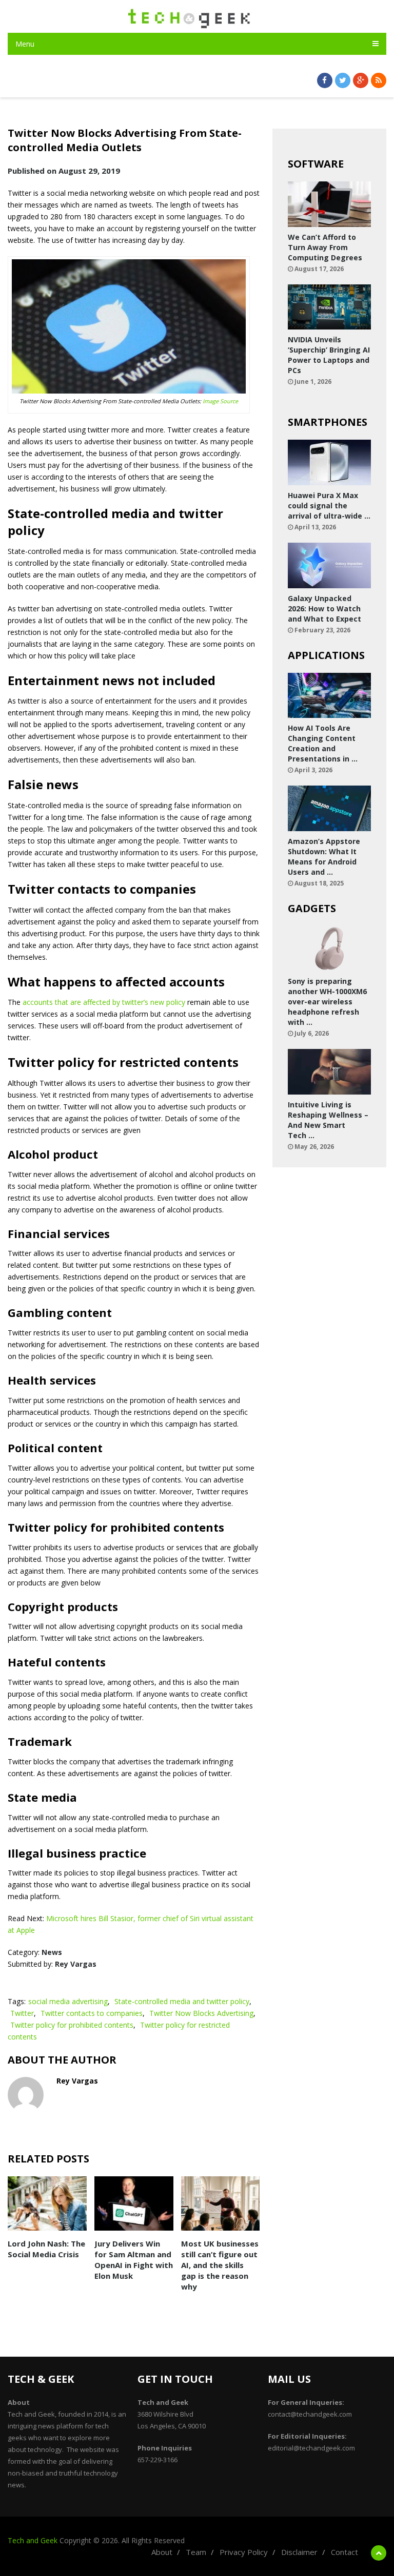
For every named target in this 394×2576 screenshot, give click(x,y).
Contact (344, 2552)
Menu (25, 44)
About (162, 2552)
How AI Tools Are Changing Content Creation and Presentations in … (323, 743)
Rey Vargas (76, 1964)
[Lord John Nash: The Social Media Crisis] (47, 2203)
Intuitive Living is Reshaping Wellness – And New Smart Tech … (328, 1120)
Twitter (22, 2013)
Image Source (220, 401)
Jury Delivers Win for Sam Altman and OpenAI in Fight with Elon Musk (134, 2260)
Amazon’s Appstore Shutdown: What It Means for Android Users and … (324, 857)
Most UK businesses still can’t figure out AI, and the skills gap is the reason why (220, 2265)
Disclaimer (299, 2552)
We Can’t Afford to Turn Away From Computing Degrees (325, 247)
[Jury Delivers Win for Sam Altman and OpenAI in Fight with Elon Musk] (134, 2203)
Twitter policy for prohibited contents (72, 2025)
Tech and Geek (33, 2540)
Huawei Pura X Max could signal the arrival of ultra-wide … (329, 506)
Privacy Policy (244, 2552)
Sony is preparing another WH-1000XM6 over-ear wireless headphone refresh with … (327, 1002)
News (52, 1952)
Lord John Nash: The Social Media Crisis (46, 2249)
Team (196, 2552)
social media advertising (68, 2001)
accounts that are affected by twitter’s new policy (104, 1002)
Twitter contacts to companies (92, 2013)
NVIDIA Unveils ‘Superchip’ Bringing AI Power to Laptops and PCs (329, 355)
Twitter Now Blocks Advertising (201, 2013)
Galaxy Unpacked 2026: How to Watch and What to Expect (324, 609)
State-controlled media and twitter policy (182, 2001)
